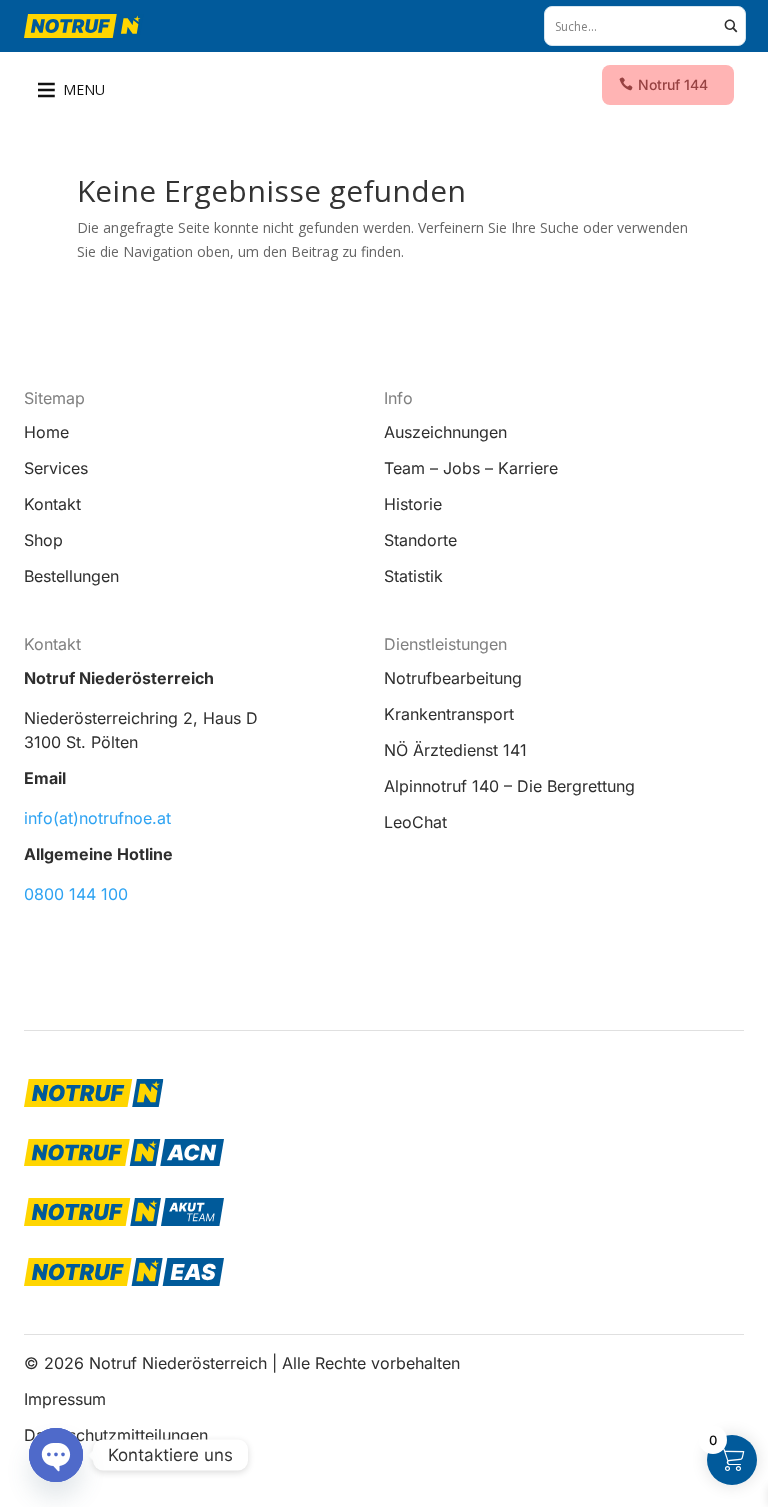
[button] (84, 90)
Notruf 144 (673, 84)
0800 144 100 (76, 894)
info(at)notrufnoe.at (97, 818)
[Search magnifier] (731, 26)
